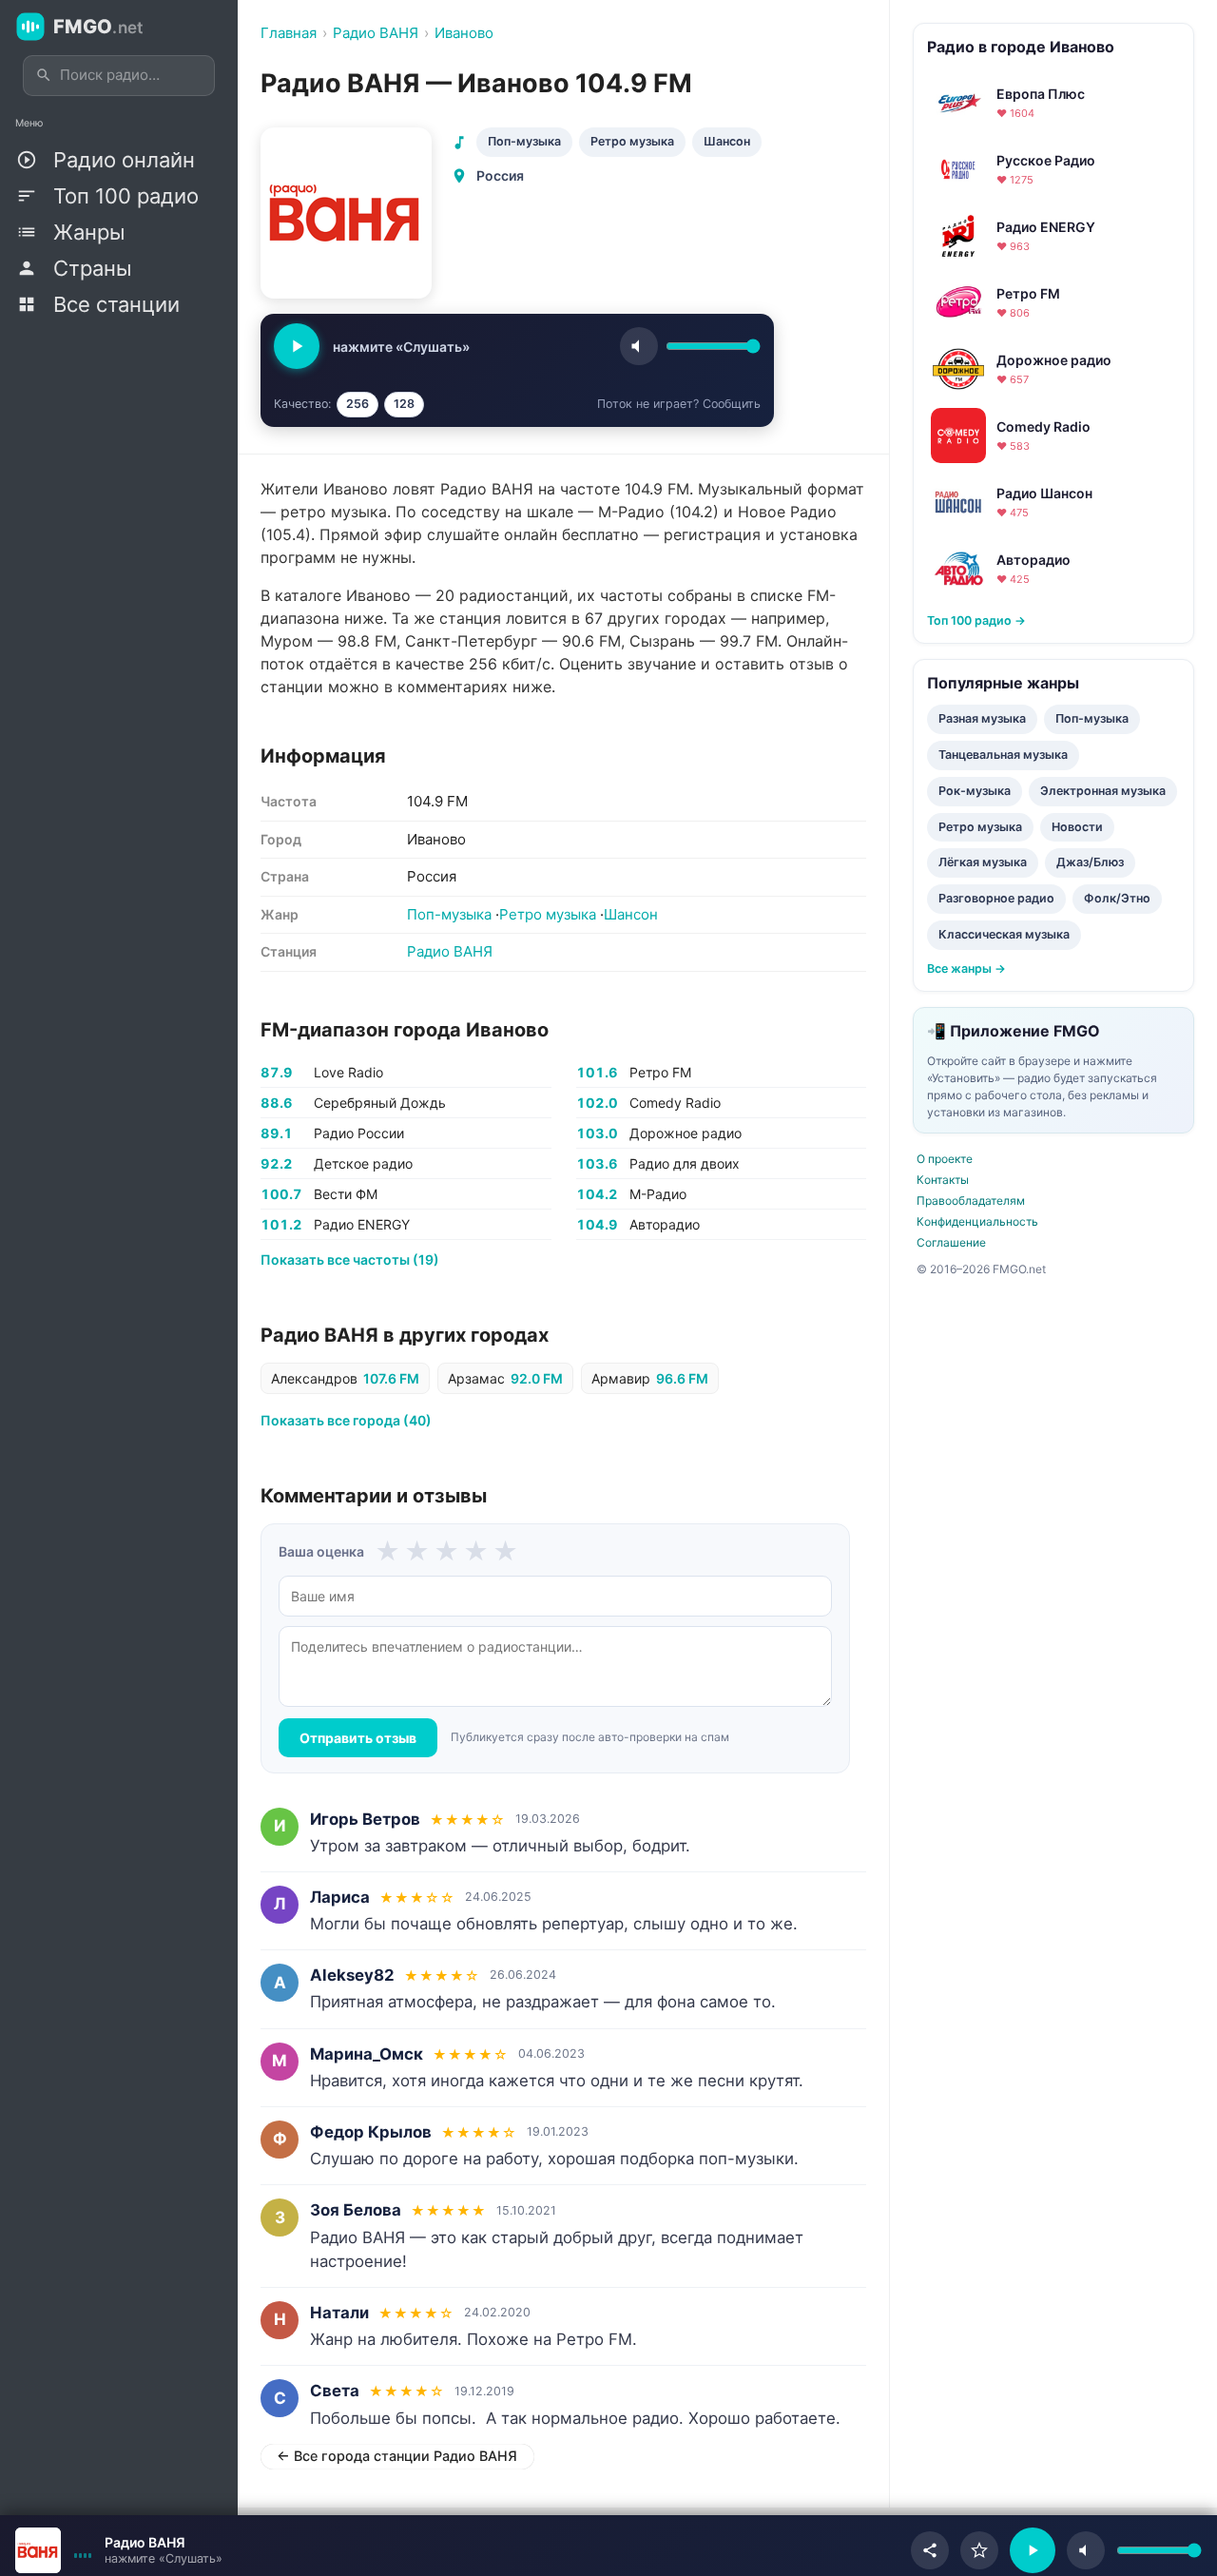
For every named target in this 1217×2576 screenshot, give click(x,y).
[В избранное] (979, 2550)
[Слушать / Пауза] (297, 346)
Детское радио (363, 1163)
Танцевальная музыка (1003, 755)
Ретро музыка (632, 141)
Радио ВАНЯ (450, 951)
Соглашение (951, 1242)
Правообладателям (971, 1201)
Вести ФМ (346, 1194)
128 (404, 404)
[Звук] (639, 346)
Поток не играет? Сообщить (679, 404)
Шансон (727, 141)
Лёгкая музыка (983, 862)
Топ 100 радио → (976, 620)
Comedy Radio (675, 1103)
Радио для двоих (685, 1163)
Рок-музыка (975, 791)
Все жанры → (966, 968)
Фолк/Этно (1117, 898)
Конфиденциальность (977, 1221)
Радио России (359, 1133)
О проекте (945, 1159)
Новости (1077, 827)
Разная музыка (982, 718)
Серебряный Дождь (380, 1103)
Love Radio (348, 1072)
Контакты (943, 1180)
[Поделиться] (930, 2550)
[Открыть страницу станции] (38, 2550)
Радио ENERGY (362, 1224)
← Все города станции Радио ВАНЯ (397, 2456)
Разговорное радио (996, 898)
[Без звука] (1086, 2550)
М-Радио (658, 1194)
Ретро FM (660, 1072)
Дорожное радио (686, 1133)
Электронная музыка (1103, 791)
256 (357, 404)
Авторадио (665, 1224)
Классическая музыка (1004, 934)
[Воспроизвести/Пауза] (1033, 2550)
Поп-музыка (524, 141)
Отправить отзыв (358, 1738)
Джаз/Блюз (1090, 862)
